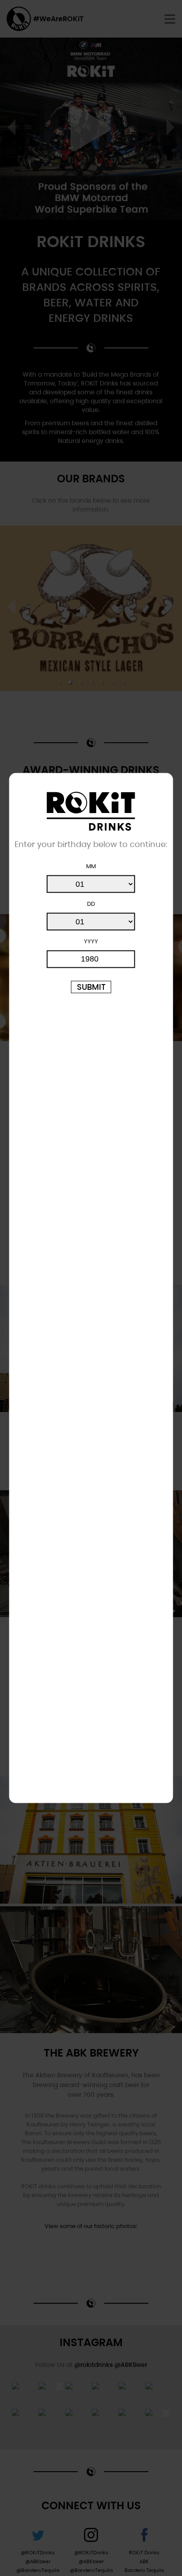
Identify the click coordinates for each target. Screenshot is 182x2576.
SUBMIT (91, 987)
